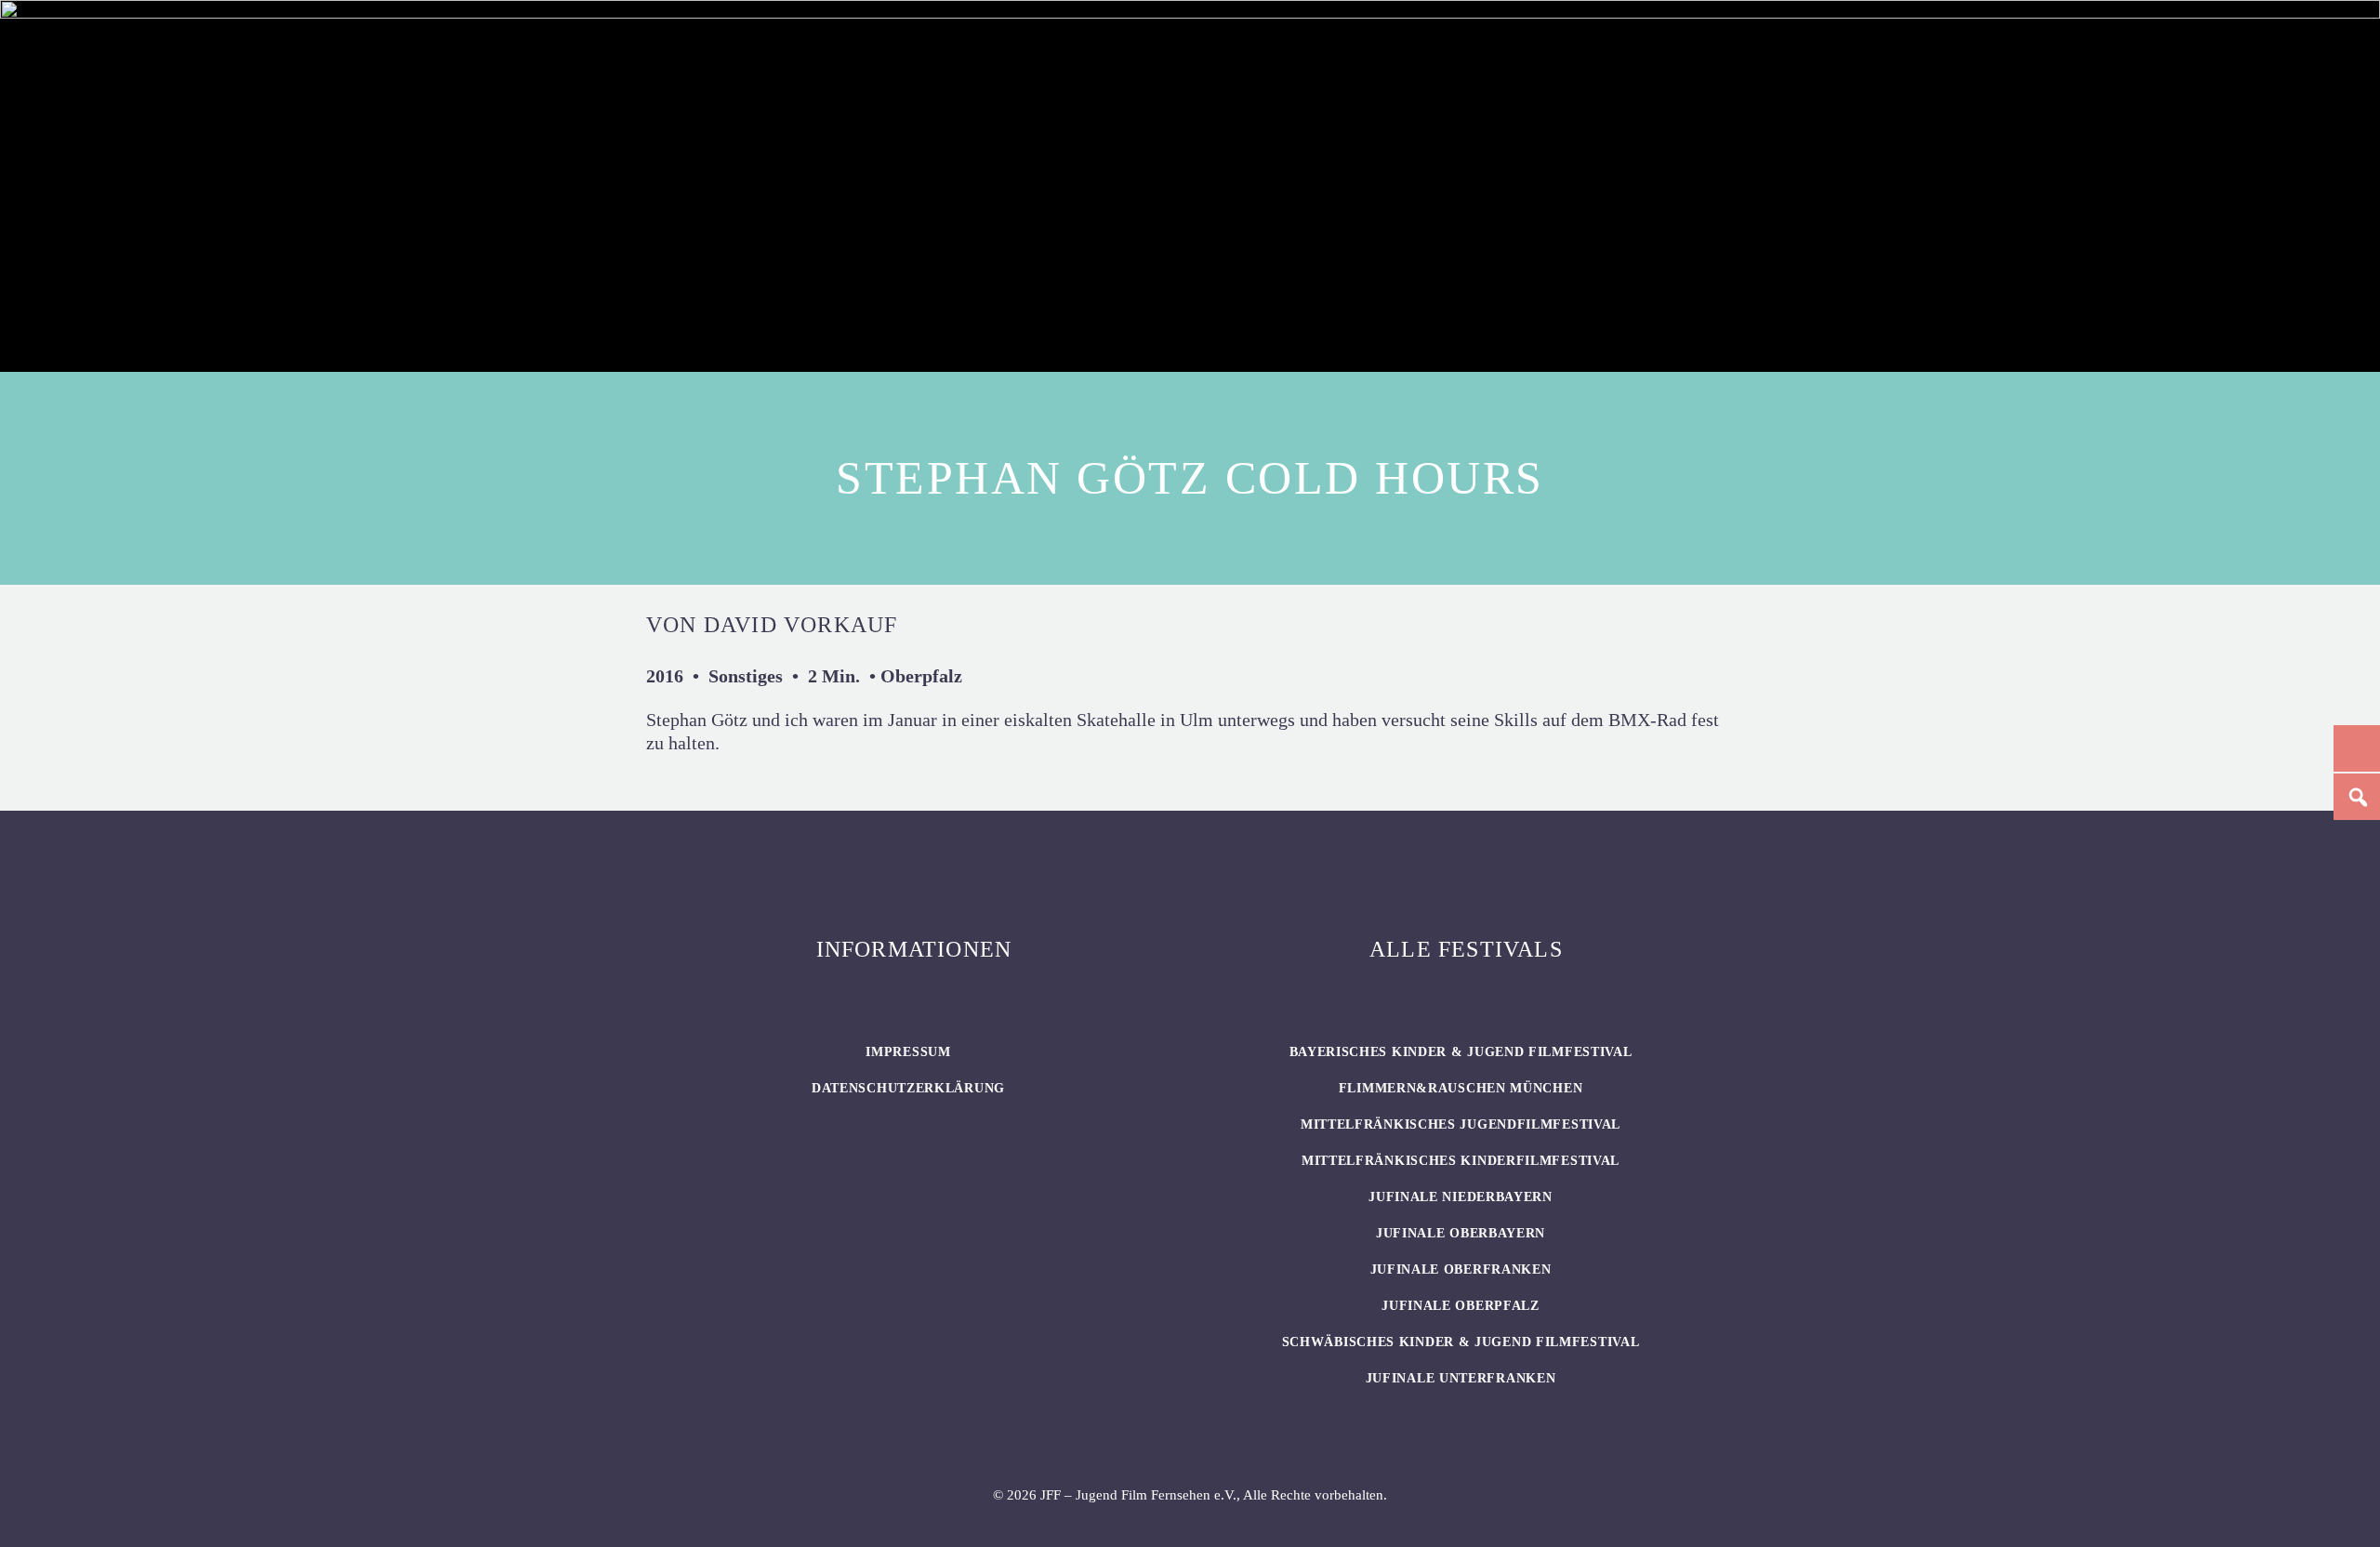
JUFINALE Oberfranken (1461, 1269)
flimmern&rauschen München (1461, 1088)
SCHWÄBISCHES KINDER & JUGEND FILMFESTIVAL (1461, 1342)
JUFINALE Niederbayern (1461, 1197)
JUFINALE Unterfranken (1461, 1378)
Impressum (908, 1052)
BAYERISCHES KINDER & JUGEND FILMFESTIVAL (1461, 1052)
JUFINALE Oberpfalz (1461, 1306)
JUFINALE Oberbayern (1461, 1233)
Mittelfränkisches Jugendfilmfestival (1461, 1124)
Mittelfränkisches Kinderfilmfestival (1461, 1161)
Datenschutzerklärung (908, 1088)
